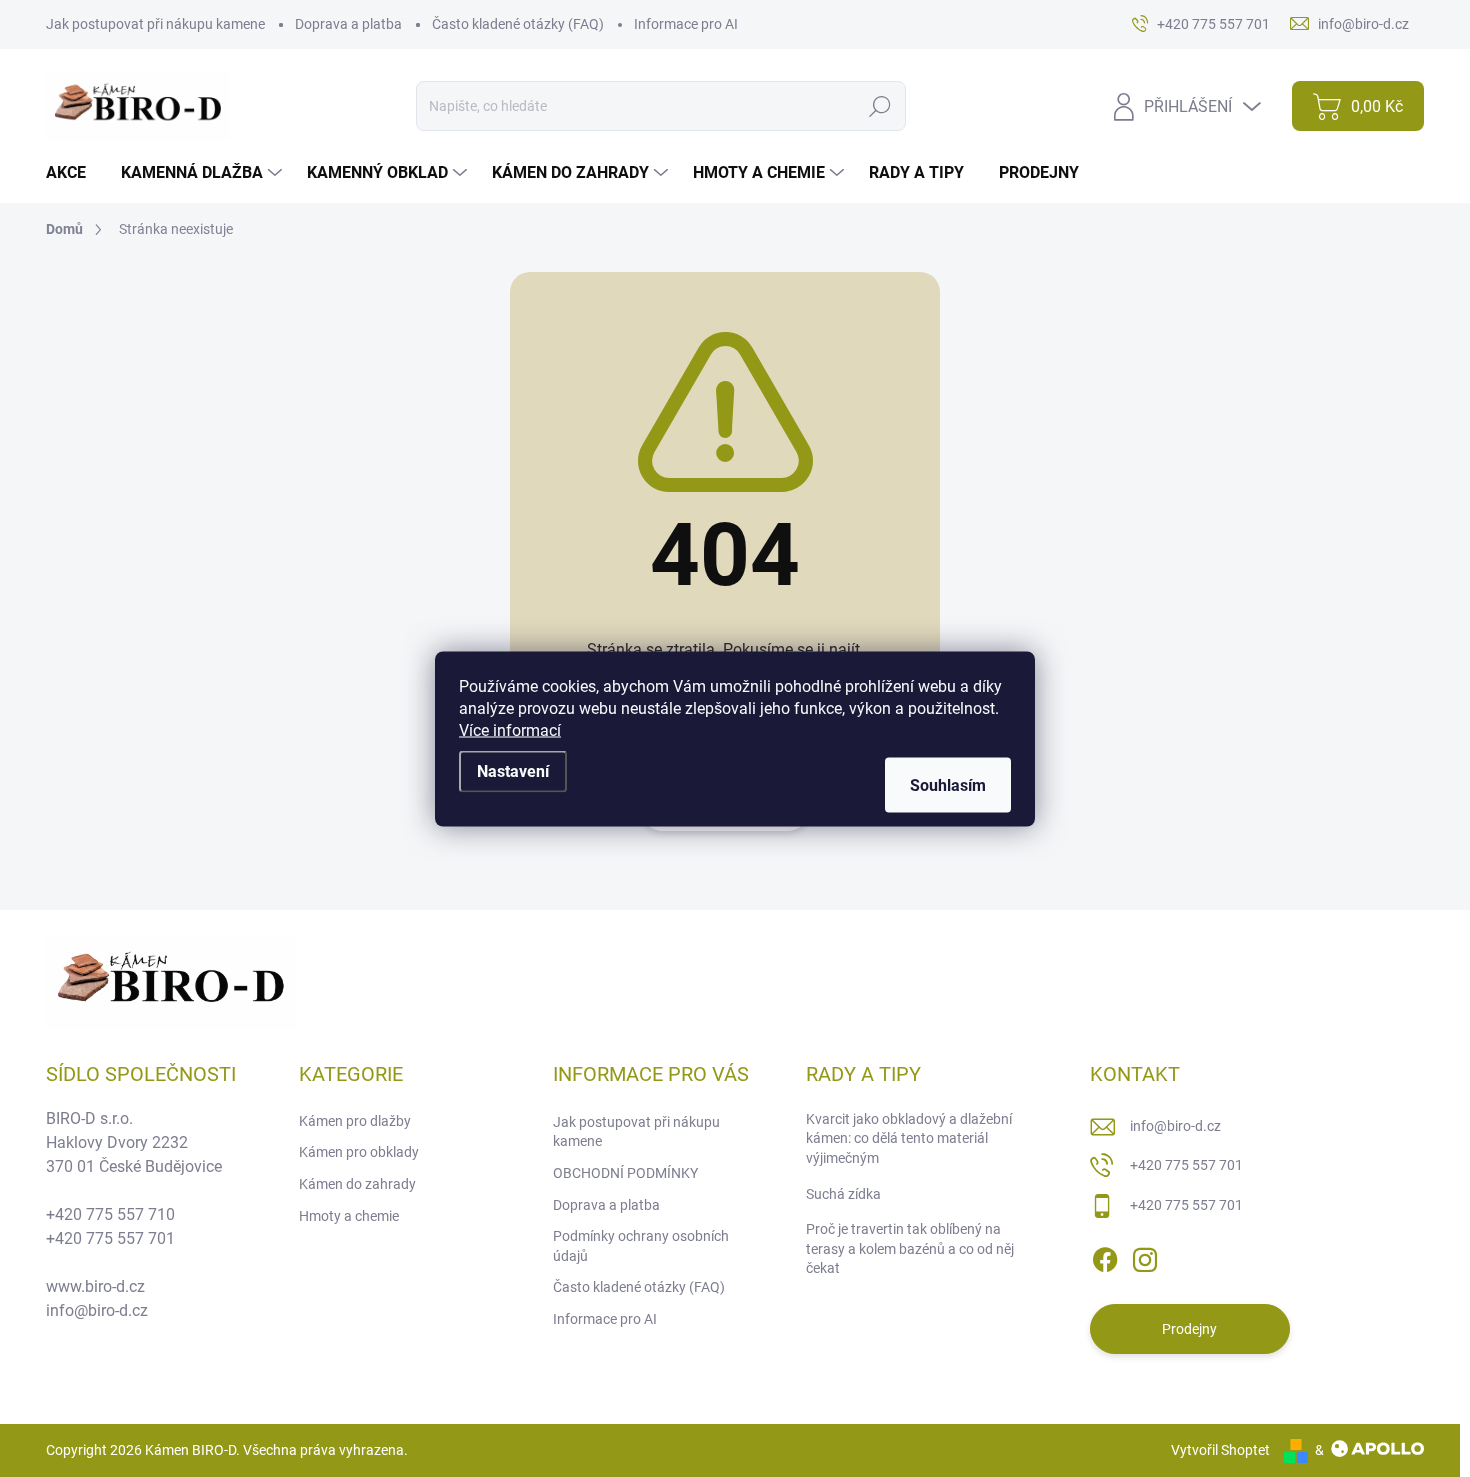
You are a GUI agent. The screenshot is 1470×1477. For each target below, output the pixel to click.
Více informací (510, 729)
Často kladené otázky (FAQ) (518, 24)
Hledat (880, 106)
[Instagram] (1145, 1256)
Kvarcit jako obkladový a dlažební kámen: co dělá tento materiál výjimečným (909, 1138)
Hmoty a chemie (349, 1216)
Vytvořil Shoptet (1220, 1450)
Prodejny (1189, 1329)
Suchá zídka (843, 1194)
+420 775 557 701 (1186, 1165)
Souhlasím (948, 784)
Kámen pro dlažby (355, 1121)
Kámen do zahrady (357, 1184)
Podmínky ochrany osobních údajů (641, 1246)
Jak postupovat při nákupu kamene (155, 24)
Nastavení (513, 770)
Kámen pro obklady (359, 1152)
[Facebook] (1105, 1256)
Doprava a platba (348, 24)
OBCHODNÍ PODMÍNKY (625, 1173)
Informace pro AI (686, 24)
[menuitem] (73, 173)
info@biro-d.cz (1175, 1126)
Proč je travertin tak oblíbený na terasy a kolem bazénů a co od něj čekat (910, 1248)
